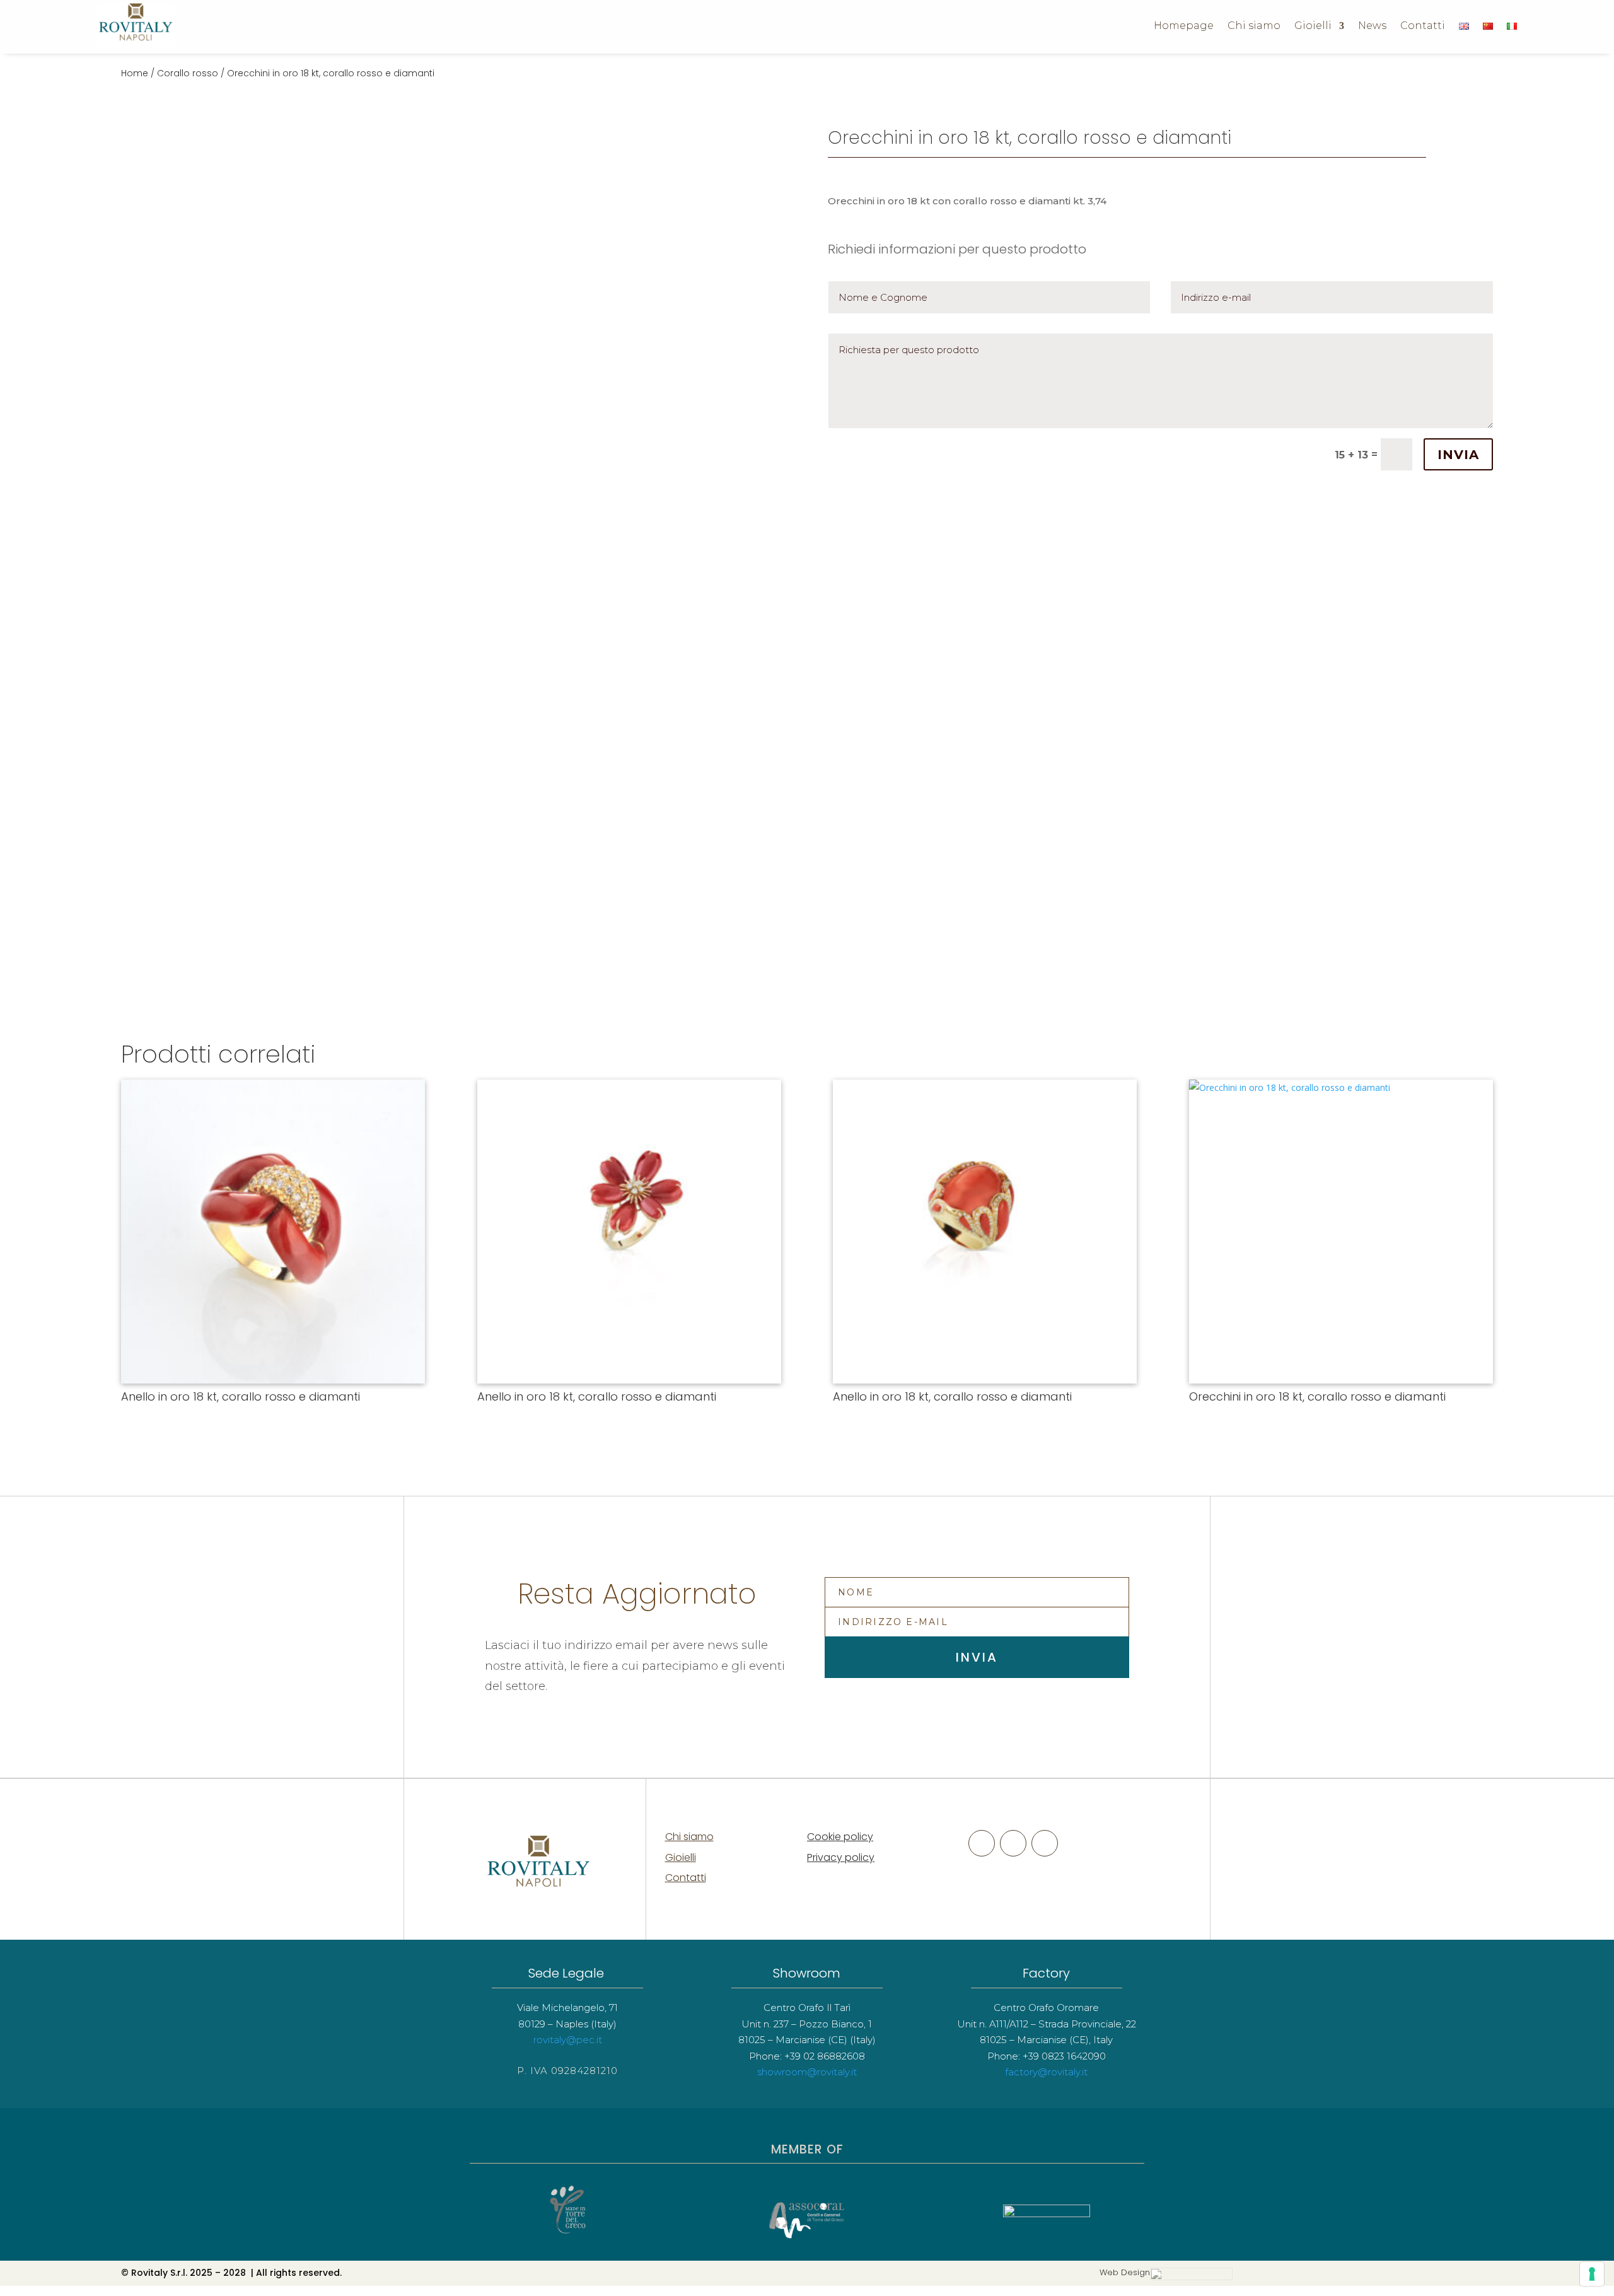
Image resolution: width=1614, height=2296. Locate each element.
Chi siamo (1254, 26)
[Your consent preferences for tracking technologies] (1592, 2274)
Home (135, 73)
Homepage (1184, 26)
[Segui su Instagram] (1045, 1843)
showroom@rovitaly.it (807, 2072)
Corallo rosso (188, 73)
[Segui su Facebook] (982, 1843)
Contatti (1423, 26)
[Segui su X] (1013, 1843)
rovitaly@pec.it (568, 2040)
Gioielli (1313, 26)
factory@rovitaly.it (1046, 2072)
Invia (1458, 455)
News (1372, 26)
